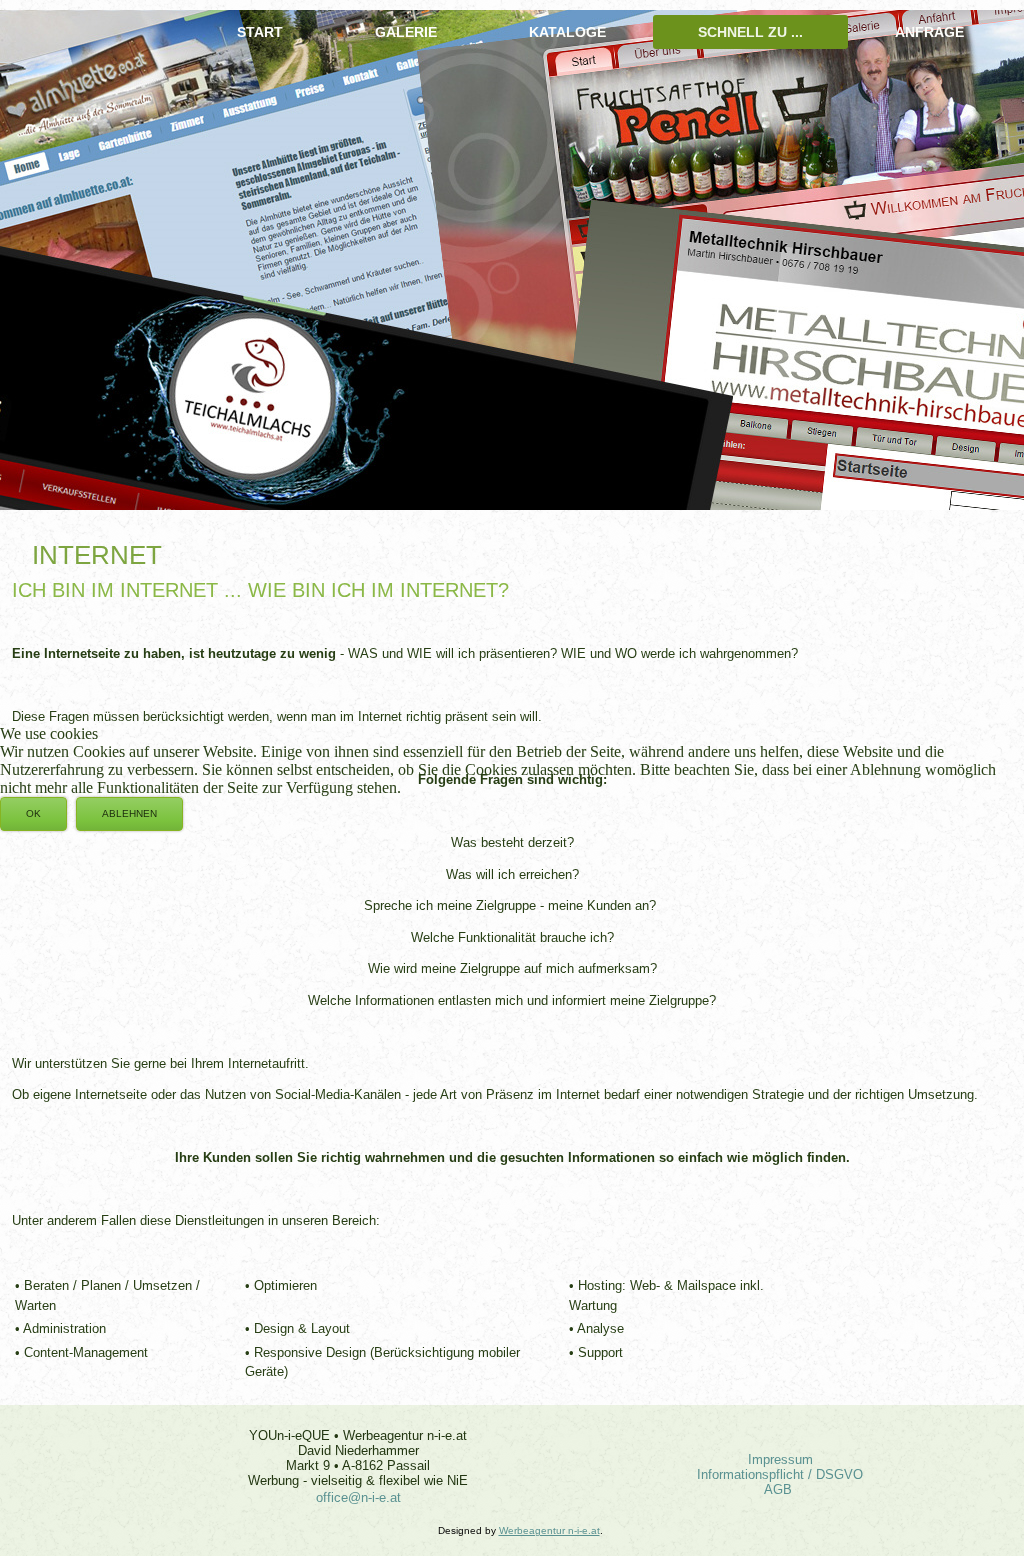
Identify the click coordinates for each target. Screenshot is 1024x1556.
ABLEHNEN (129, 813)
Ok (33, 813)
